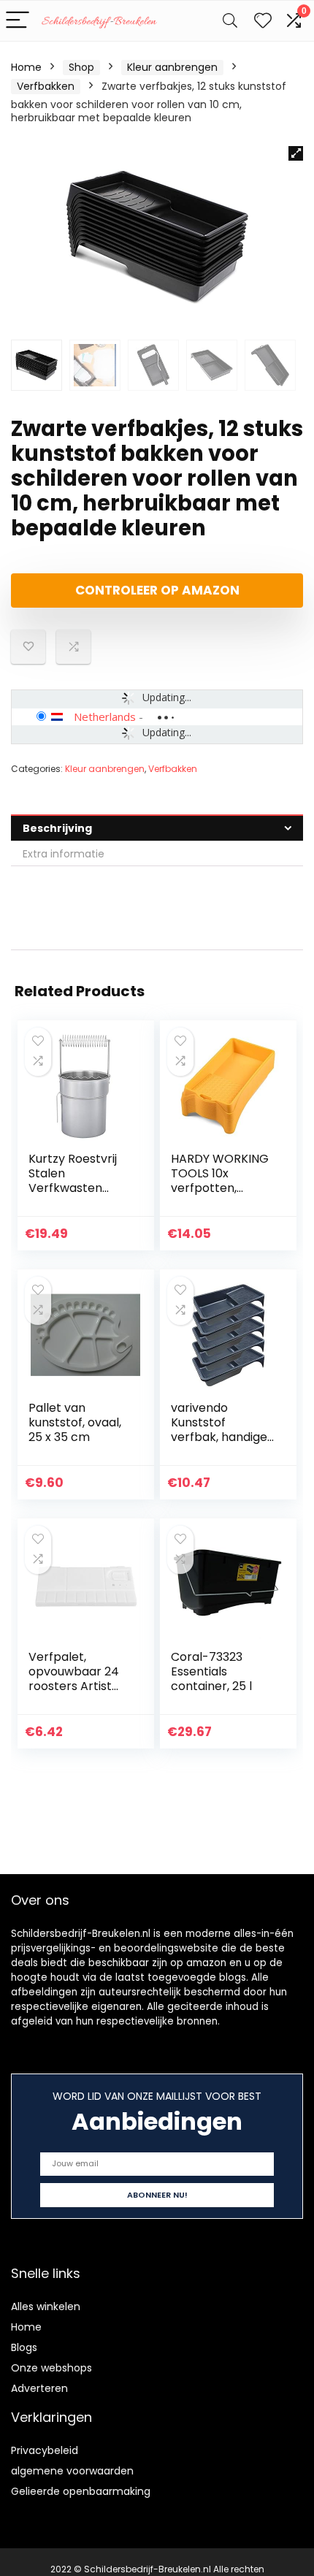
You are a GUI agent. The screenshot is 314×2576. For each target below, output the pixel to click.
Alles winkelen (46, 2306)
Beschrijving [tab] (57, 828)
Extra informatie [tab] (64, 854)
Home (26, 67)
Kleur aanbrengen (172, 67)
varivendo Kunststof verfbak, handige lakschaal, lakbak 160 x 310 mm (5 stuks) (220, 1444)
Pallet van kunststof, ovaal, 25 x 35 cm (75, 1422)
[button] (296, 153)
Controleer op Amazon (157, 590)
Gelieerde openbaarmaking (81, 2491)
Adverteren (39, 2388)
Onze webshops (51, 2368)
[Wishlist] (263, 21)
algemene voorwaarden (72, 2471)
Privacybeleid (45, 2450)
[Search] (230, 21)
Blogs (24, 2347)
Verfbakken (46, 86)
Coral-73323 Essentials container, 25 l (211, 1671)
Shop (81, 67)
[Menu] (18, 21)
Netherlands (105, 716)
